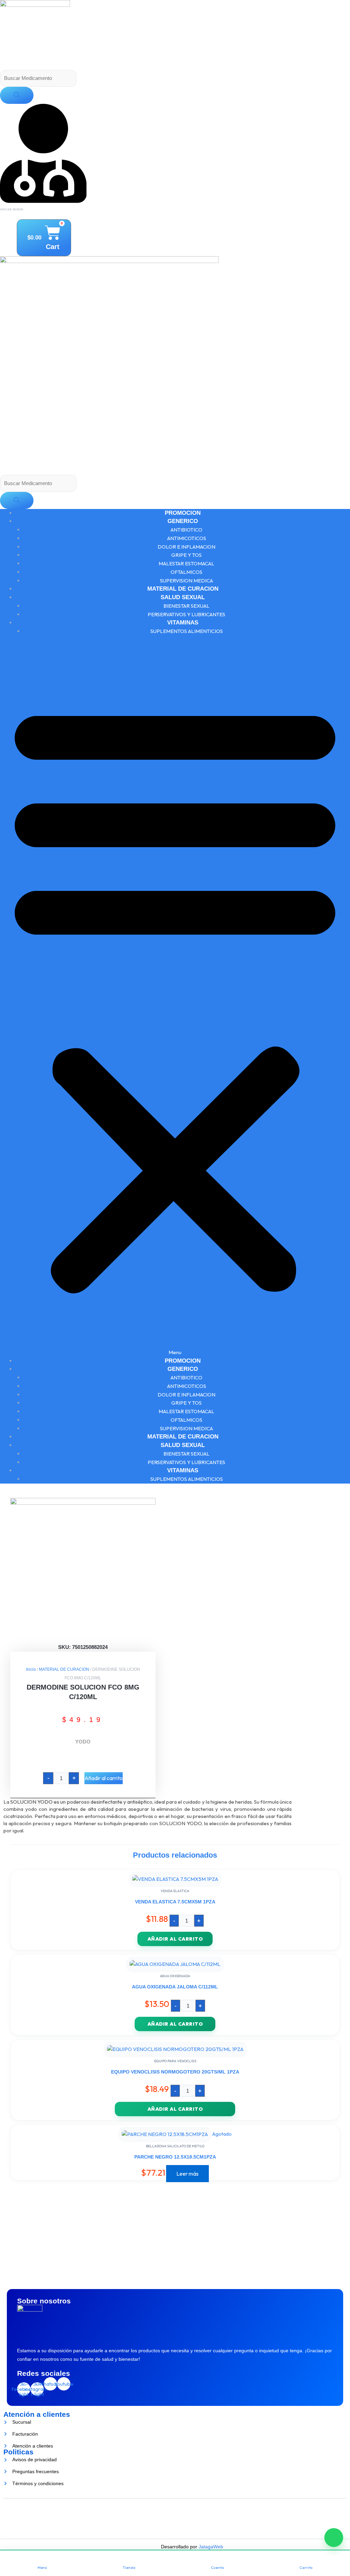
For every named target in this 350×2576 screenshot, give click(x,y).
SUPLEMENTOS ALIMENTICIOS (187, 631)
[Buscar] (17, 95)
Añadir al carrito (104, 1778)
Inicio (31, 1669)
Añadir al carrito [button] (175, 1939)
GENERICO (183, 521)
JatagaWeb (210, 2547)
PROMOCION (183, 513)
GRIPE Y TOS (186, 555)
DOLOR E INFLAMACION (186, 547)
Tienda (129, 2567)
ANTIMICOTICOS (187, 538)
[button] (175, 1000)
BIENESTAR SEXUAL (186, 606)
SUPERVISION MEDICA (186, 581)
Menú (42, 2567)
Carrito (306, 2567)
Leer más (187, 2174)
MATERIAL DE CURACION (183, 589)
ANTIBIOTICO (186, 530)
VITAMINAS (183, 623)
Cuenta (217, 2567)
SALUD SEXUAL (183, 597)
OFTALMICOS (186, 572)
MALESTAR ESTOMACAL (186, 563)
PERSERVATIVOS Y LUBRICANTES (186, 614)
